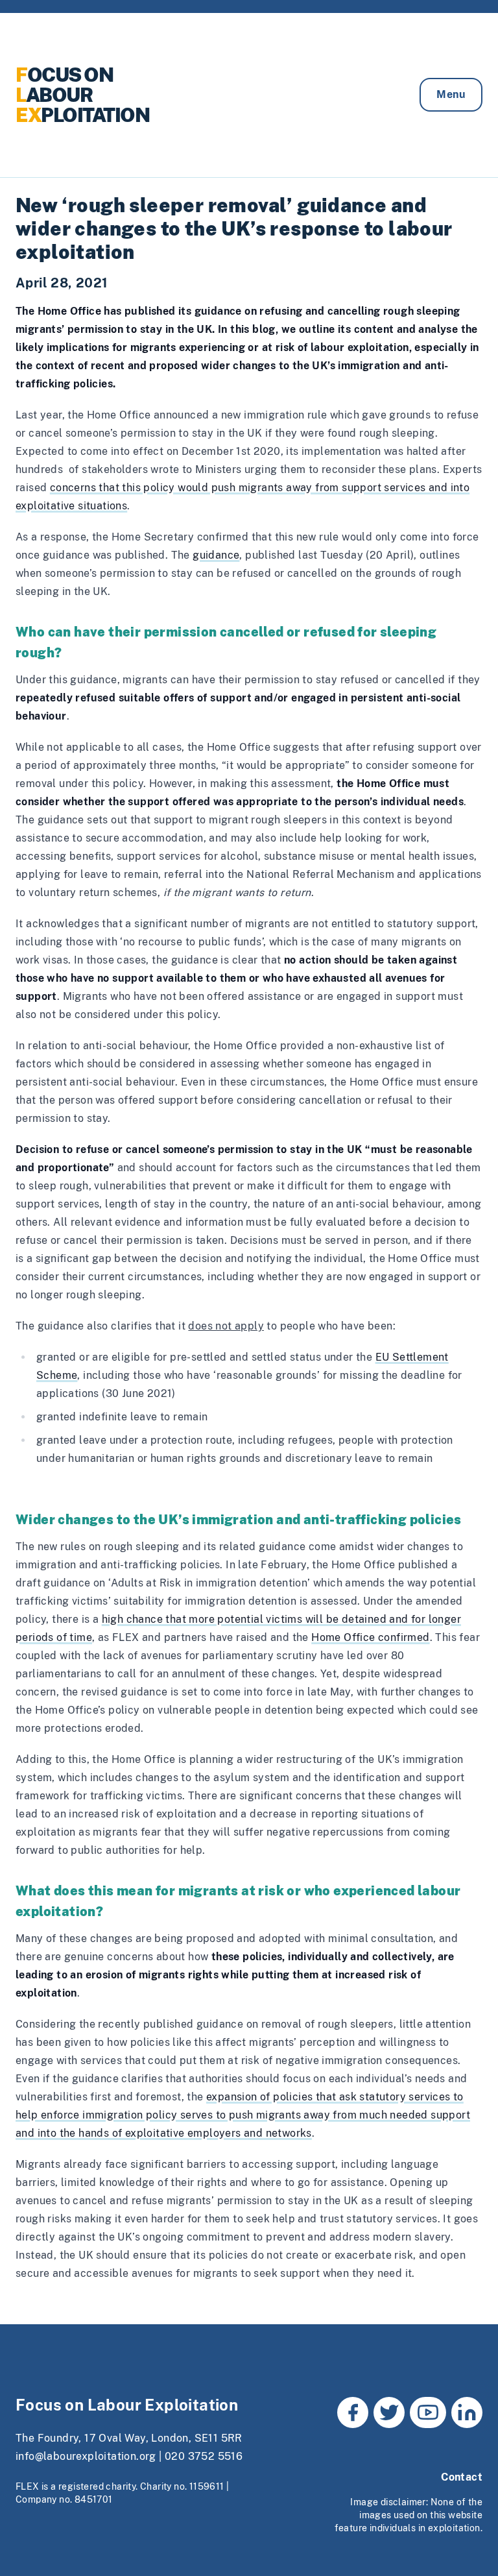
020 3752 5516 (204, 2456)
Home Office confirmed (370, 1637)
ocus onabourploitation (82, 95)
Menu (451, 94)
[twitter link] (389, 2412)
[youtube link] (428, 2412)
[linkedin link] (467, 2412)
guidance (216, 555)
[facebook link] (353, 2412)
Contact (462, 2477)
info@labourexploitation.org (86, 2456)
